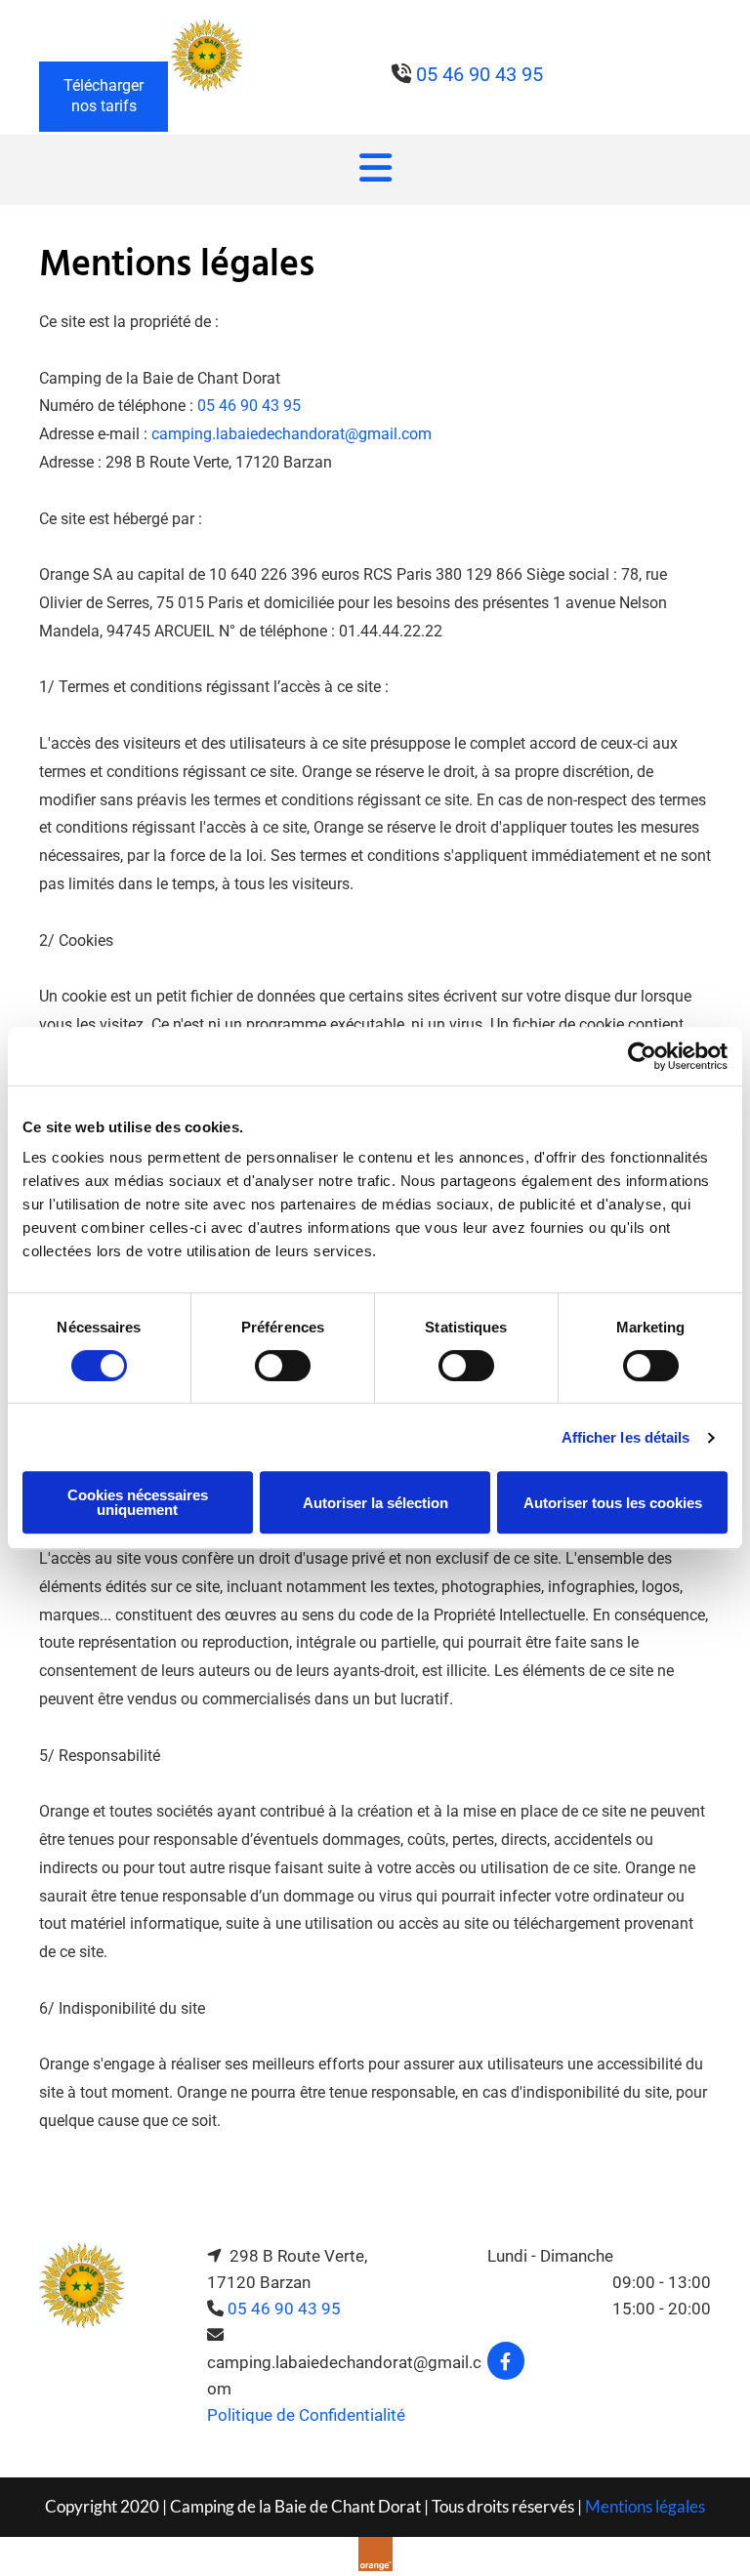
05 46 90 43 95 (249, 406)
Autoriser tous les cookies (613, 1503)
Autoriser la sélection (375, 1503)
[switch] (283, 1366)
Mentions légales (645, 2506)
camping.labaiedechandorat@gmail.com (292, 434)
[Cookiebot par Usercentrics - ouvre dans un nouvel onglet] (642, 1056)
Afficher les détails (626, 1437)
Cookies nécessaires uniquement (138, 1502)
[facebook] (506, 2361)
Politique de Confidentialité (306, 2415)
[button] (104, 97)
